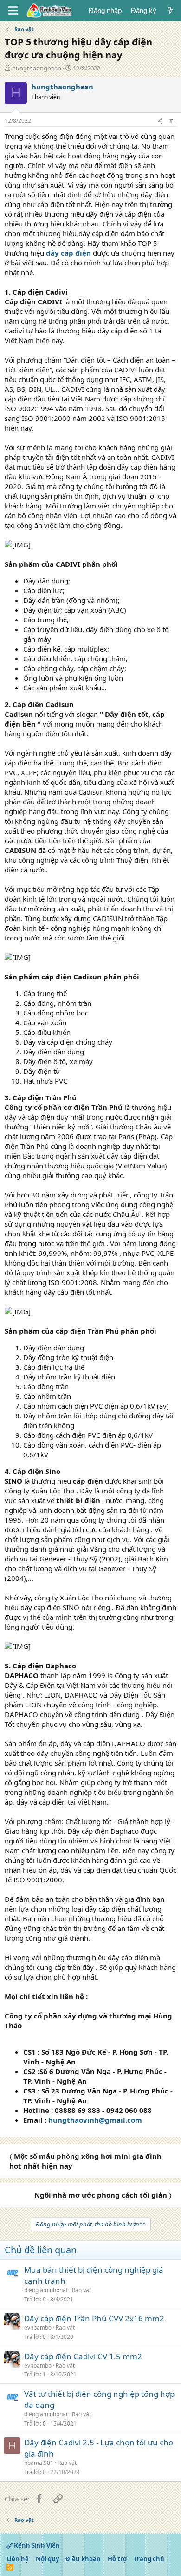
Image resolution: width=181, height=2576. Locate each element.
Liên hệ (18, 2559)
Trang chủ (149, 2559)
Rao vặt (81, 2290)
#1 (173, 121)
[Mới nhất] (170, 10)
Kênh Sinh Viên (36, 2545)
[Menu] (13, 11)
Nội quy (47, 2559)
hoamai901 (39, 2463)
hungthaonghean (37, 68)
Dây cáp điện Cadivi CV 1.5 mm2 (83, 2356)
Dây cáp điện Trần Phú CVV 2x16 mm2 (94, 2318)
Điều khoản (83, 2559)
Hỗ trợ (117, 2559)
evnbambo (38, 2328)
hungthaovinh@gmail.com (95, 2120)
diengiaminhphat (46, 2290)
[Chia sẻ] (160, 121)
